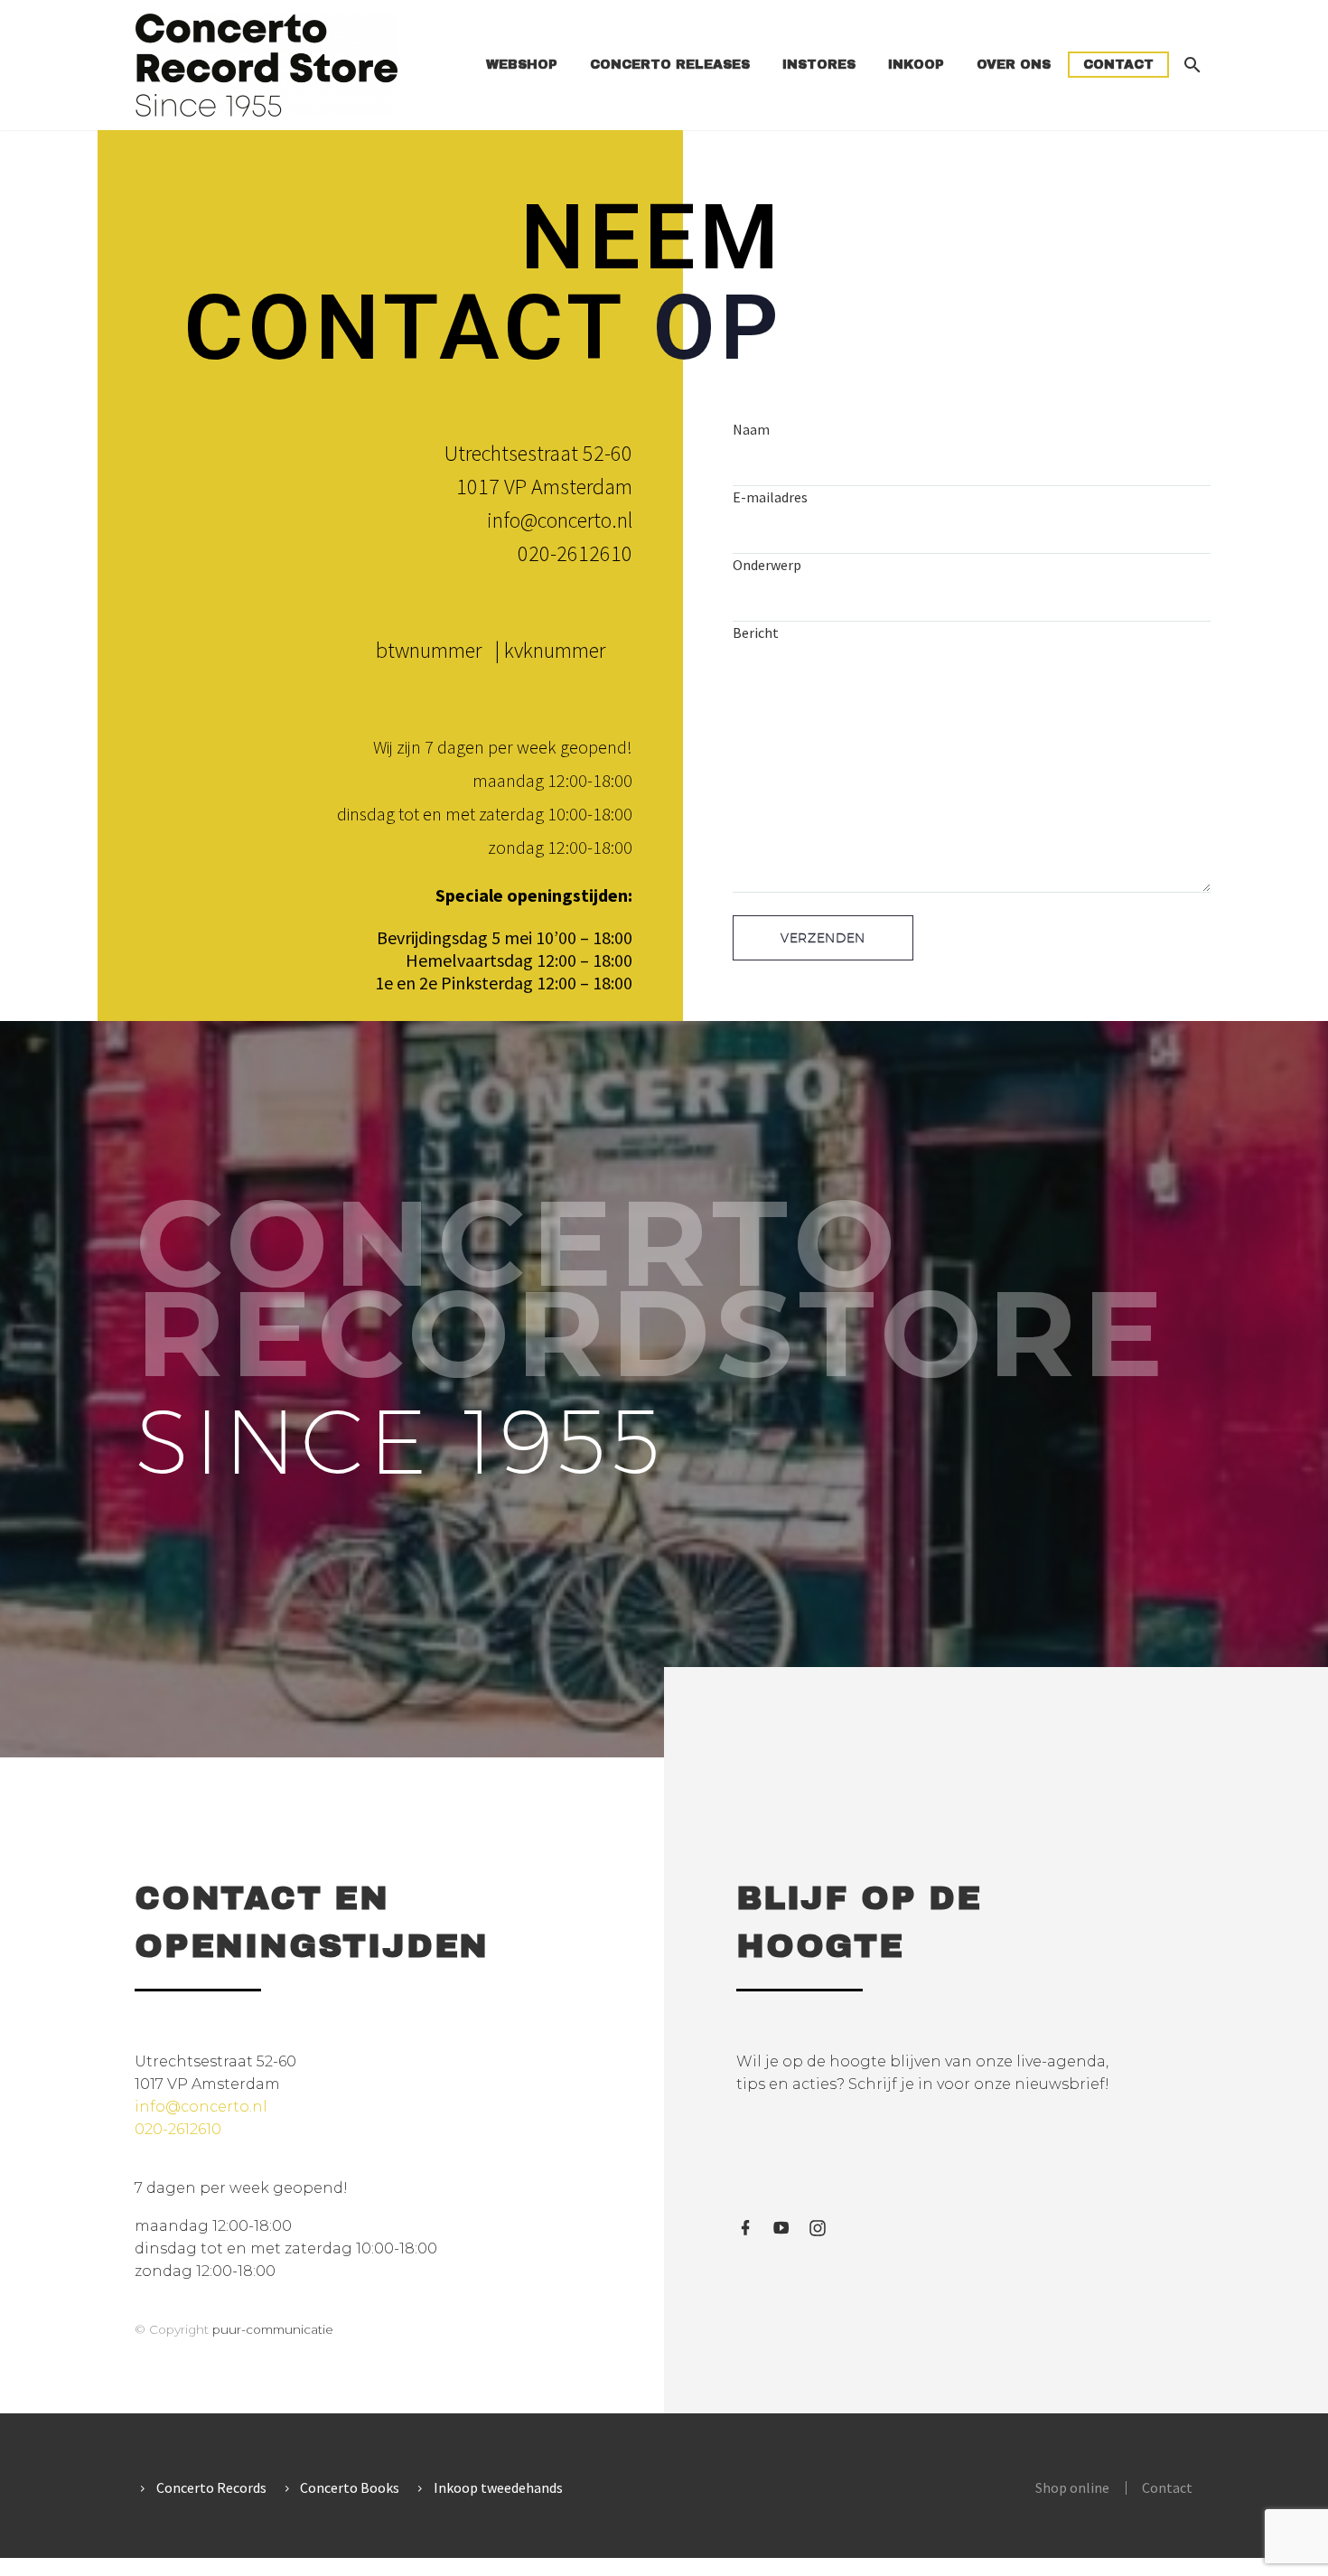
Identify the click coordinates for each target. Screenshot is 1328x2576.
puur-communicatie (273, 2329)
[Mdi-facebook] (745, 2228)
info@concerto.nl (560, 520)
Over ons (1014, 65)
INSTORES (819, 65)
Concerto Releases (670, 65)
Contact (1118, 65)
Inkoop (916, 65)
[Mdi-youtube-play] (781, 2228)
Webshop (522, 65)
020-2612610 (575, 553)
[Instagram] (818, 2228)
